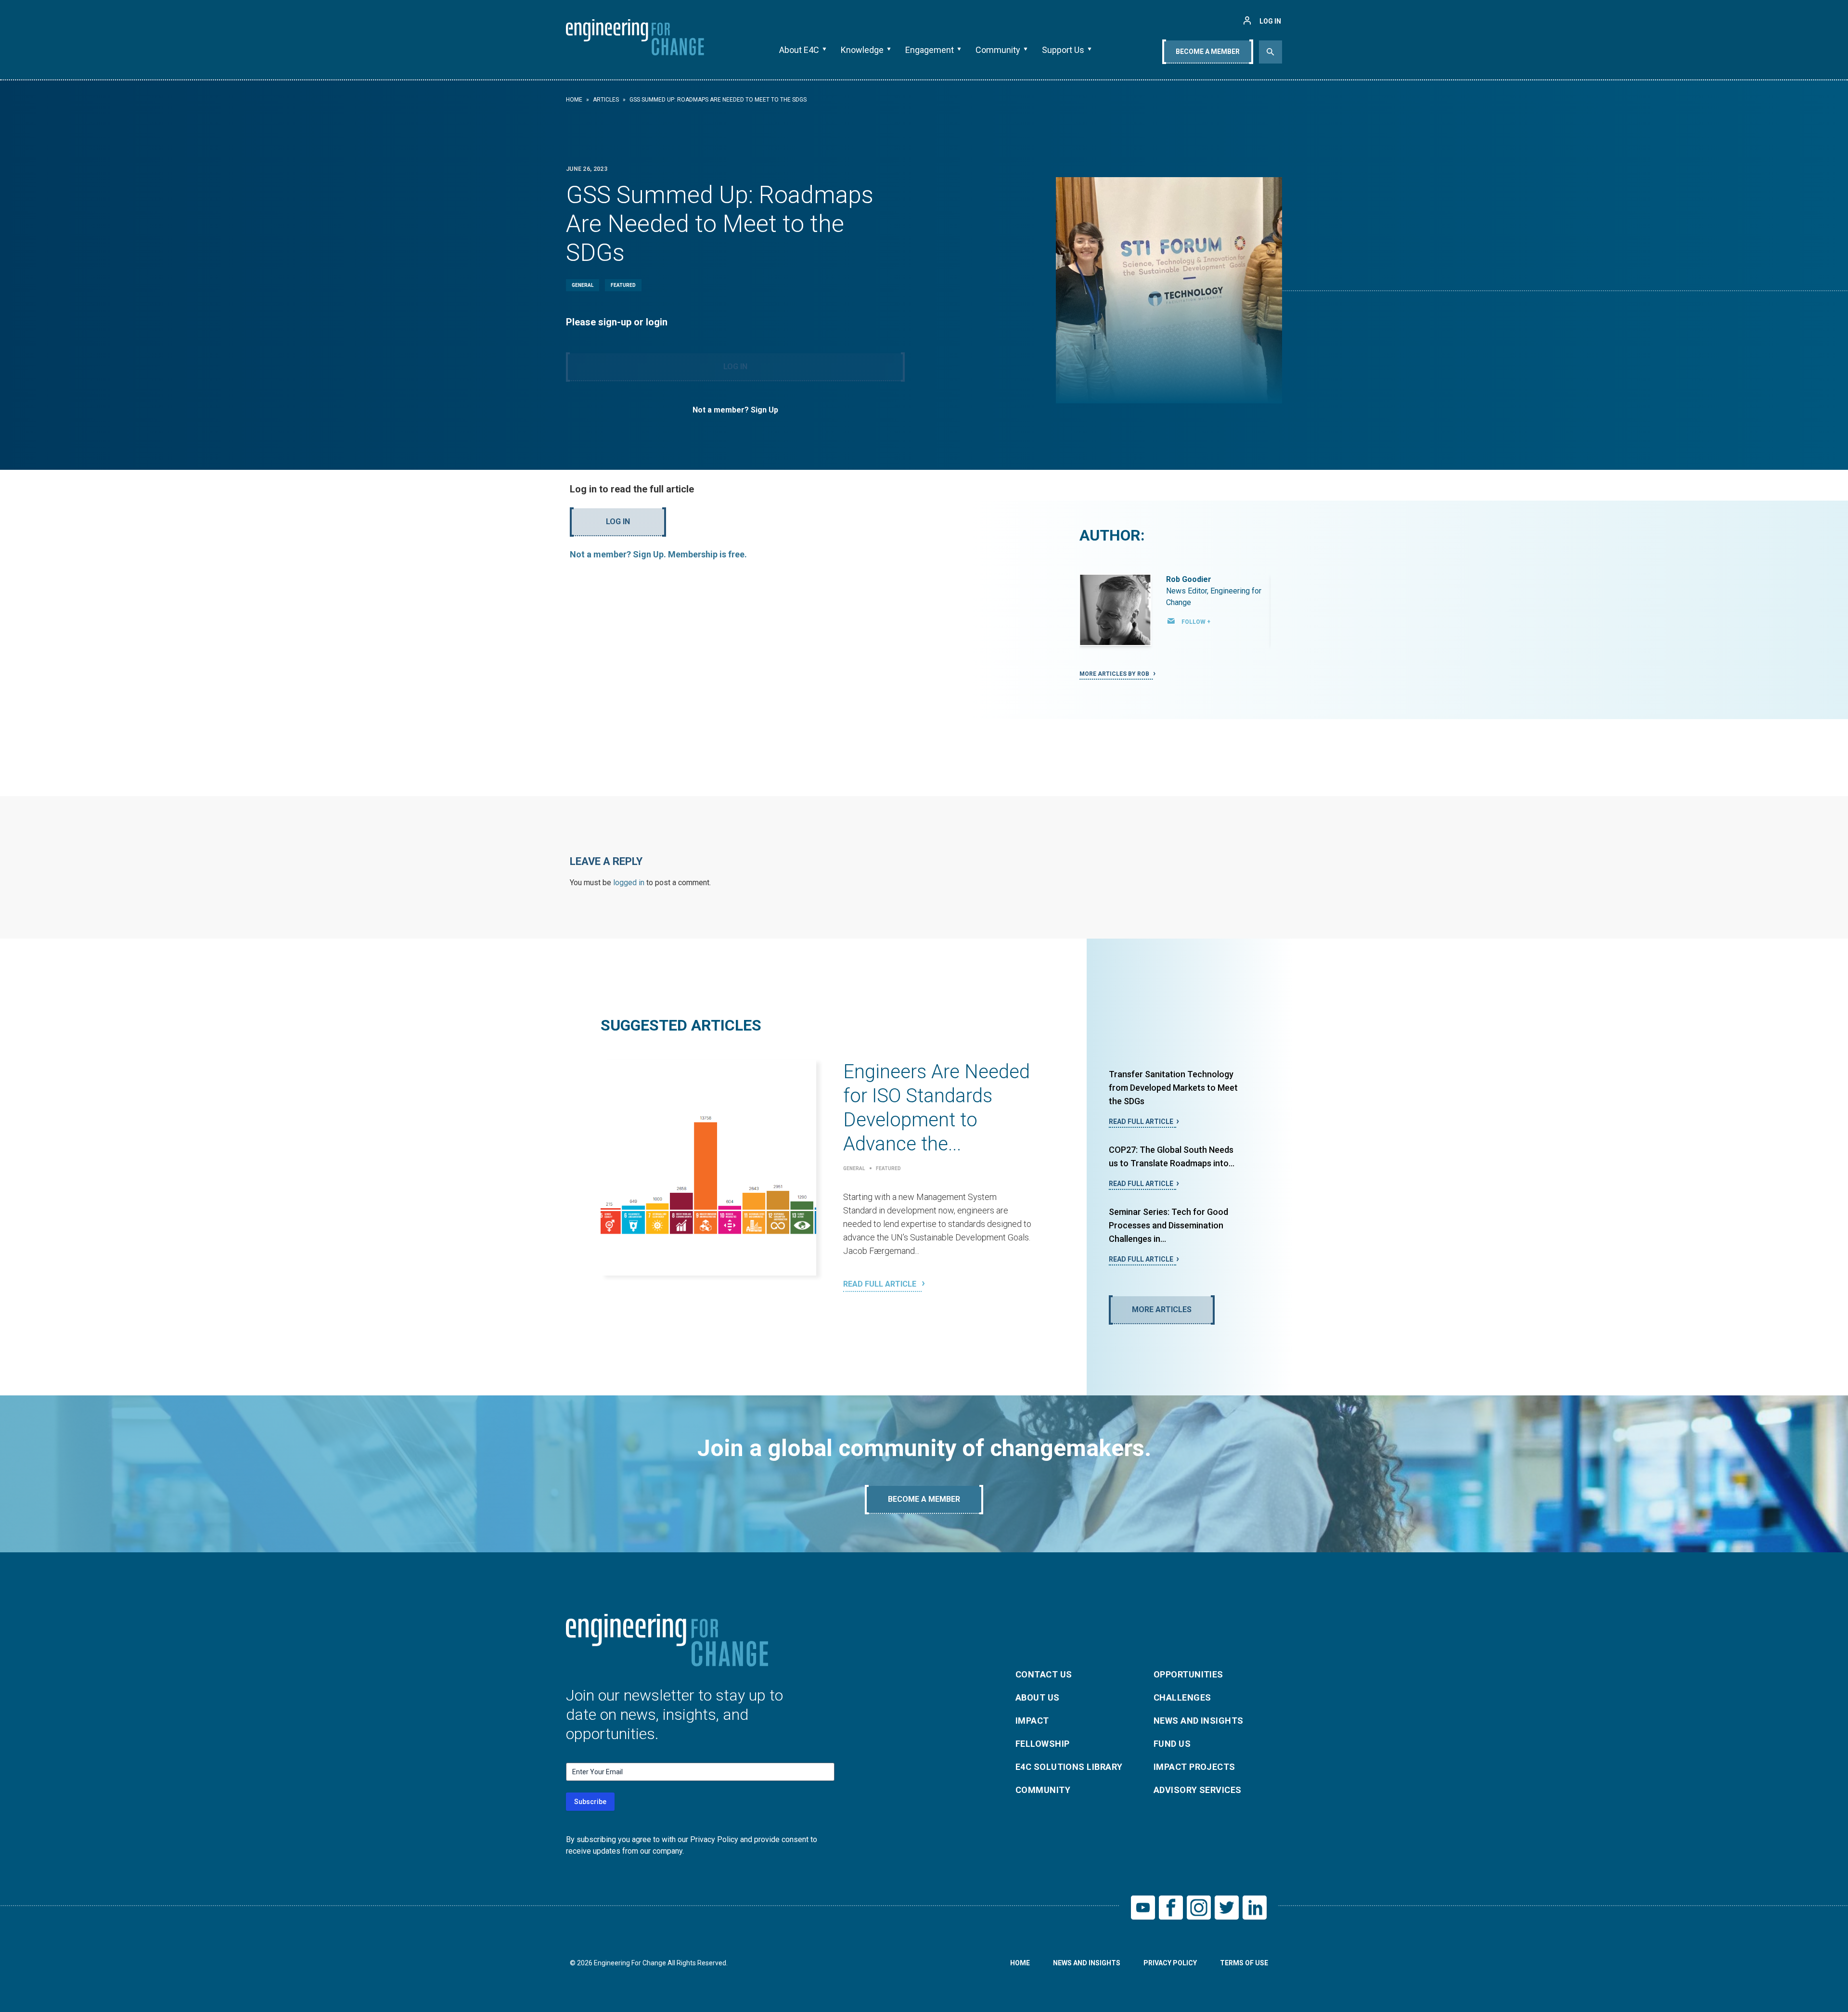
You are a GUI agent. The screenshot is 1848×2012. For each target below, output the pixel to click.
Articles (606, 100)
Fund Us (1172, 1744)
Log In (735, 367)
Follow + (1196, 622)
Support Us (1063, 50)
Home (574, 100)
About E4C (799, 50)
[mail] (1171, 621)
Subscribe (590, 1802)
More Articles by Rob (1115, 674)
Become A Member (1208, 52)
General (583, 285)
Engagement (930, 50)
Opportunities (1188, 1674)
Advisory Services (1198, 1790)
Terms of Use (1244, 1963)
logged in (629, 883)
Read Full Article (881, 1284)
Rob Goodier (1189, 579)
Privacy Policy (1170, 1963)
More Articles (1162, 1309)
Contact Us (1044, 1674)
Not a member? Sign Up (735, 410)
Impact (1032, 1721)
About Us (1038, 1697)
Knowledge (862, 50)
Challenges (1182, 1697)
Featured (623, 285)
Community (998, 50)
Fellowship (1043, 1744)
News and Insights (1199, 1721)
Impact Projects (1194, 1767)
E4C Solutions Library (1069, 1767)
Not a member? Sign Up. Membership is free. (658, 554)
